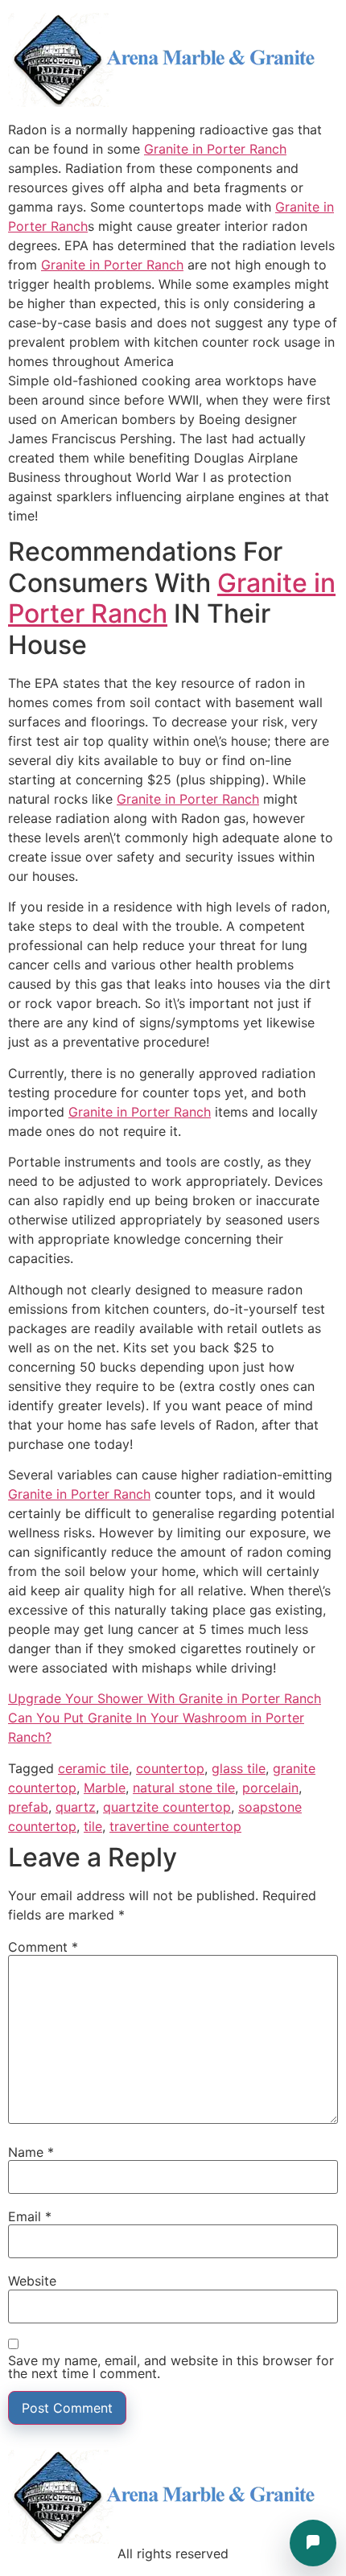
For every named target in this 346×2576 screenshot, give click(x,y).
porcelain (270, 1788)
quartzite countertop (167, 1807)
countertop (170, 1768)
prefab (28, 1807)
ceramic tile (93, 1768)
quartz (76, 1807)
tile (93, 1826)
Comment (43, 1947)
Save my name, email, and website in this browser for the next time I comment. (171, 2367)
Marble (105, 1788)
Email (30, 2216)
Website (32, 2281)
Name (31, 2152)
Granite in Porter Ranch (215, 149)
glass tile (239, 1768)
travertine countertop (175, 1826)
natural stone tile (184, 1788)
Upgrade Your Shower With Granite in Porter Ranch (165, 1698)
